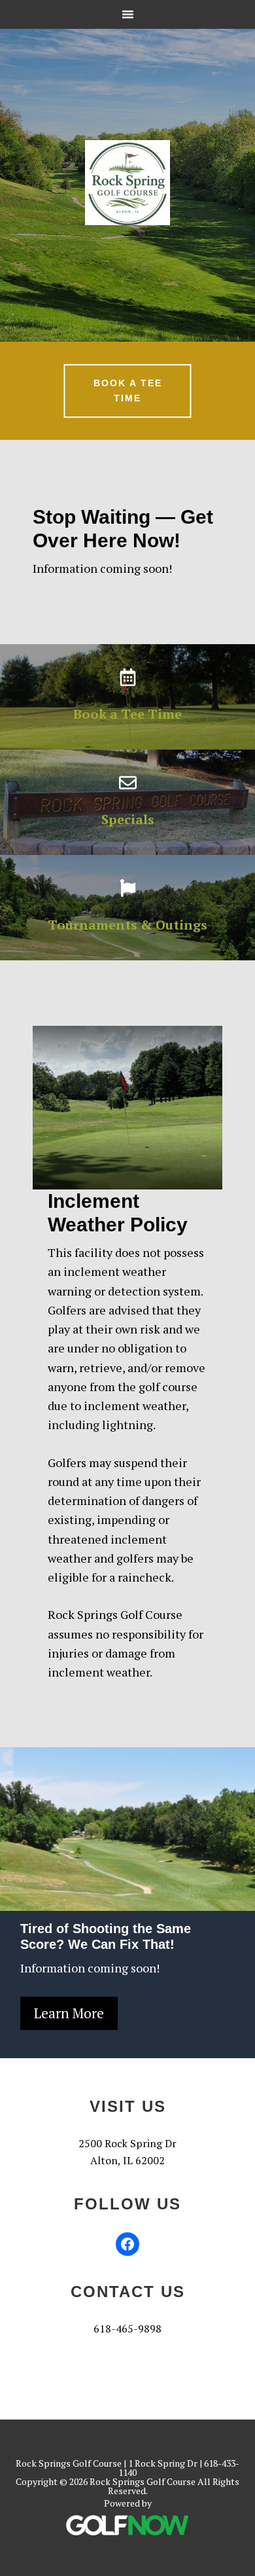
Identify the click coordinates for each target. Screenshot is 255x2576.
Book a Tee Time (128, 391)
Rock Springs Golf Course (127, 183)
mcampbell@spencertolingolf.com (128, 2346)
